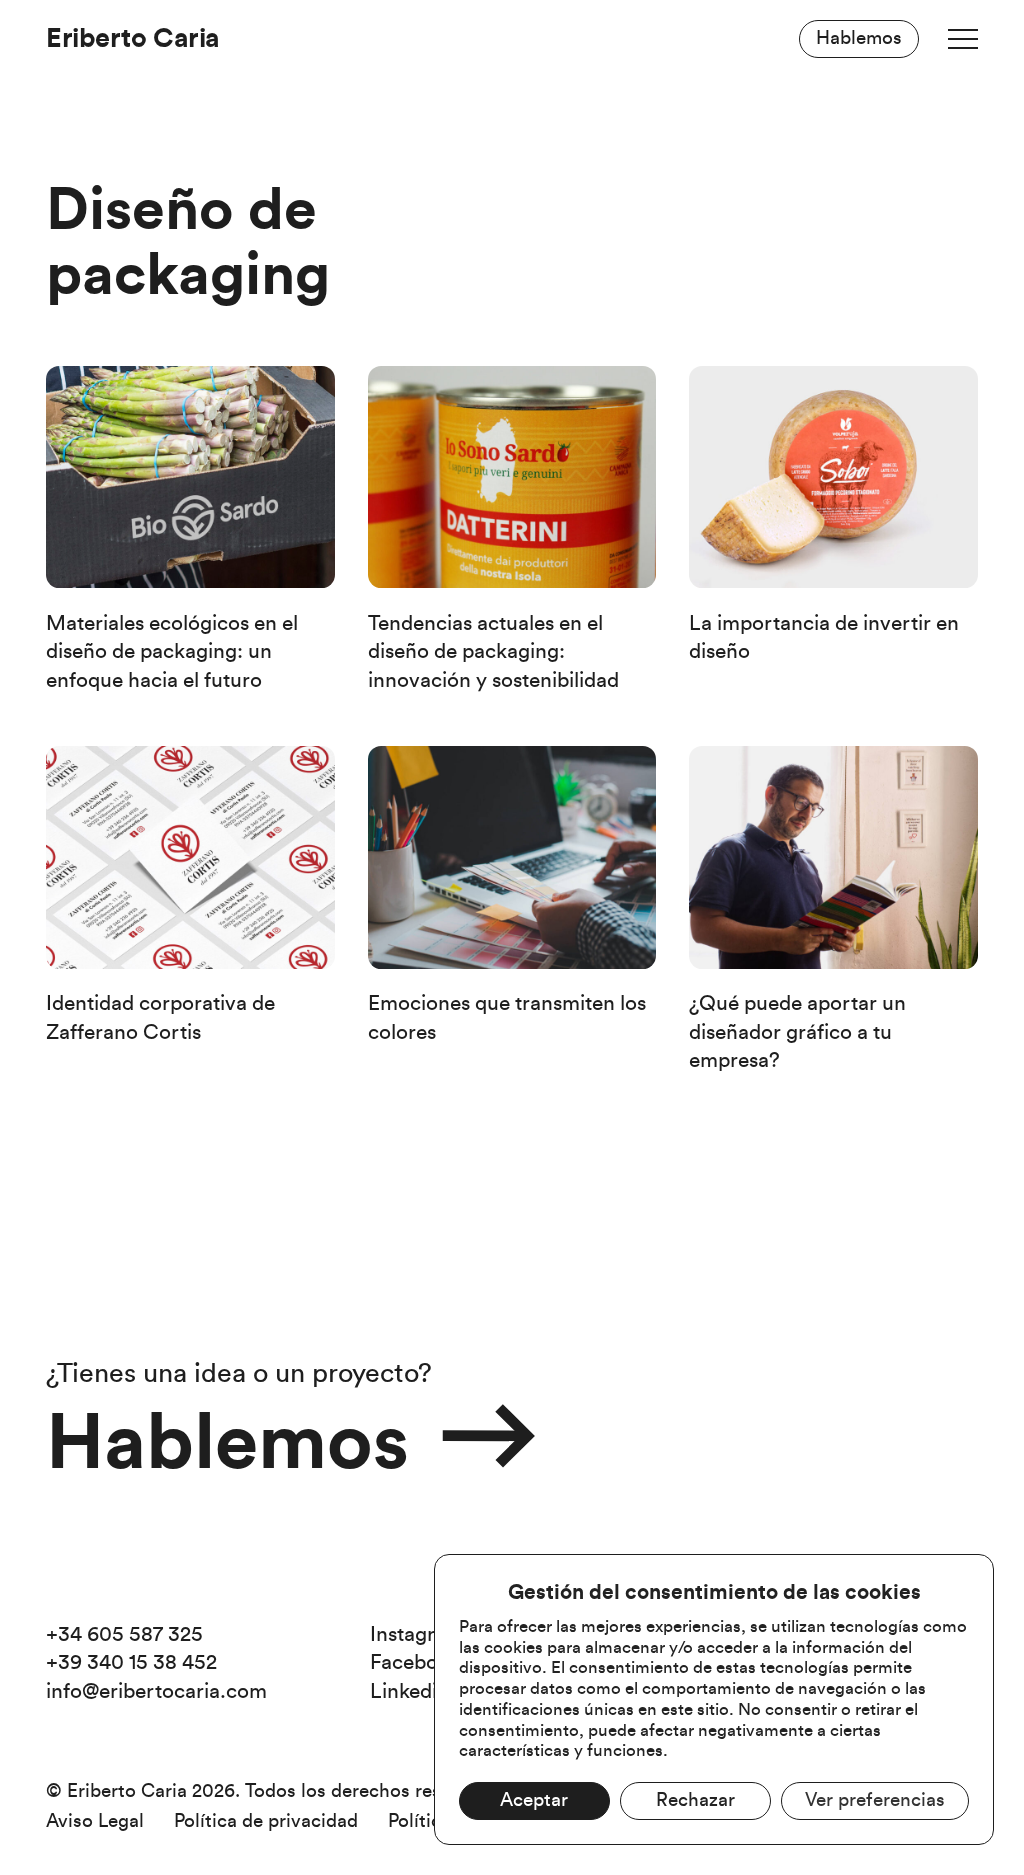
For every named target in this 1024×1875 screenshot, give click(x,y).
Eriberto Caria (132, 38)
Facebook (415, 1662)
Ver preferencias (875, 1800)
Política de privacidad (266, 1821)
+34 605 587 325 (124, 1634)
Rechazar (695, 1800)
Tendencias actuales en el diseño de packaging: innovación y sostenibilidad (493, 652)
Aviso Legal (95, 1821)
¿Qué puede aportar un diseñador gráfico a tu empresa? (797, 1032)
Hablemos (859, 38)
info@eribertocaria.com (156, 1691)
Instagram (417, 1634)
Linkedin (409, 1691)
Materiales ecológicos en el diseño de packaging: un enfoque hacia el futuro (172, 652)
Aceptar (534, 1800)
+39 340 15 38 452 (131, 1662)
